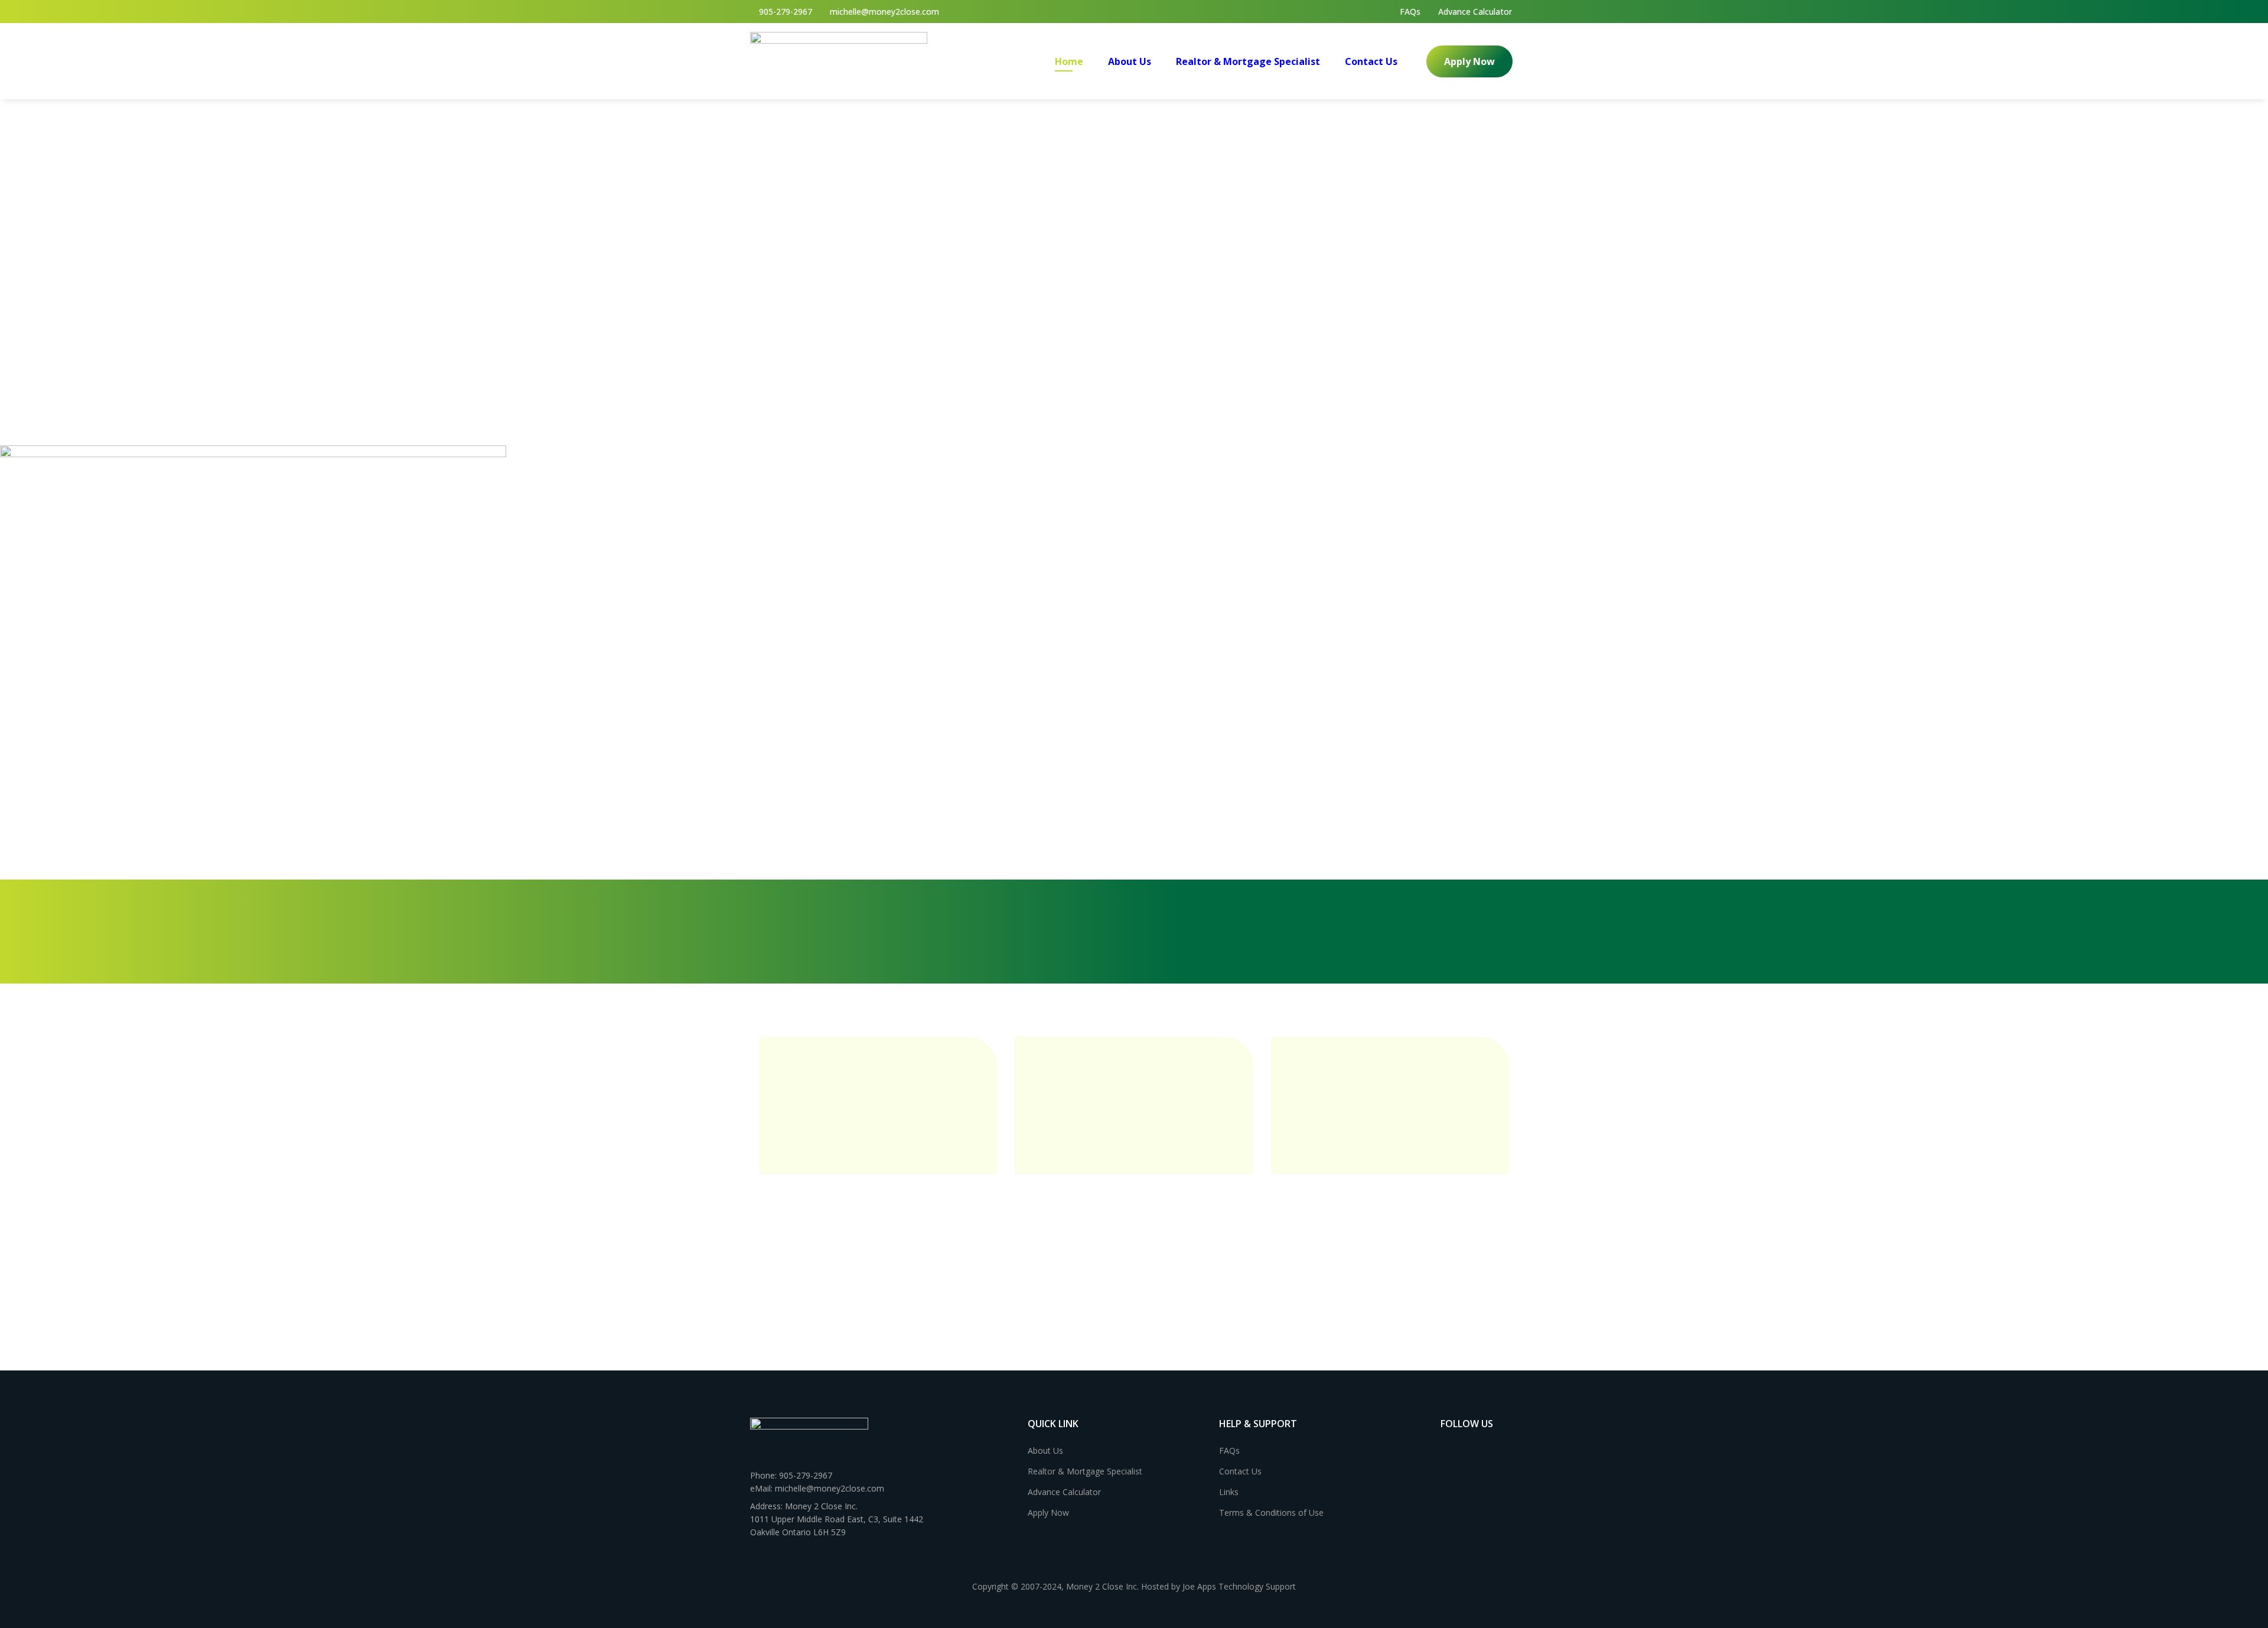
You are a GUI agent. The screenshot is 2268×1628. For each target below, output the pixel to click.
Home (1069, 61)
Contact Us (1371, 61)
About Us (1130, 61)
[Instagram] (1470, 1448)
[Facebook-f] (1446, 1448)
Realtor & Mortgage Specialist (1248, 61)
